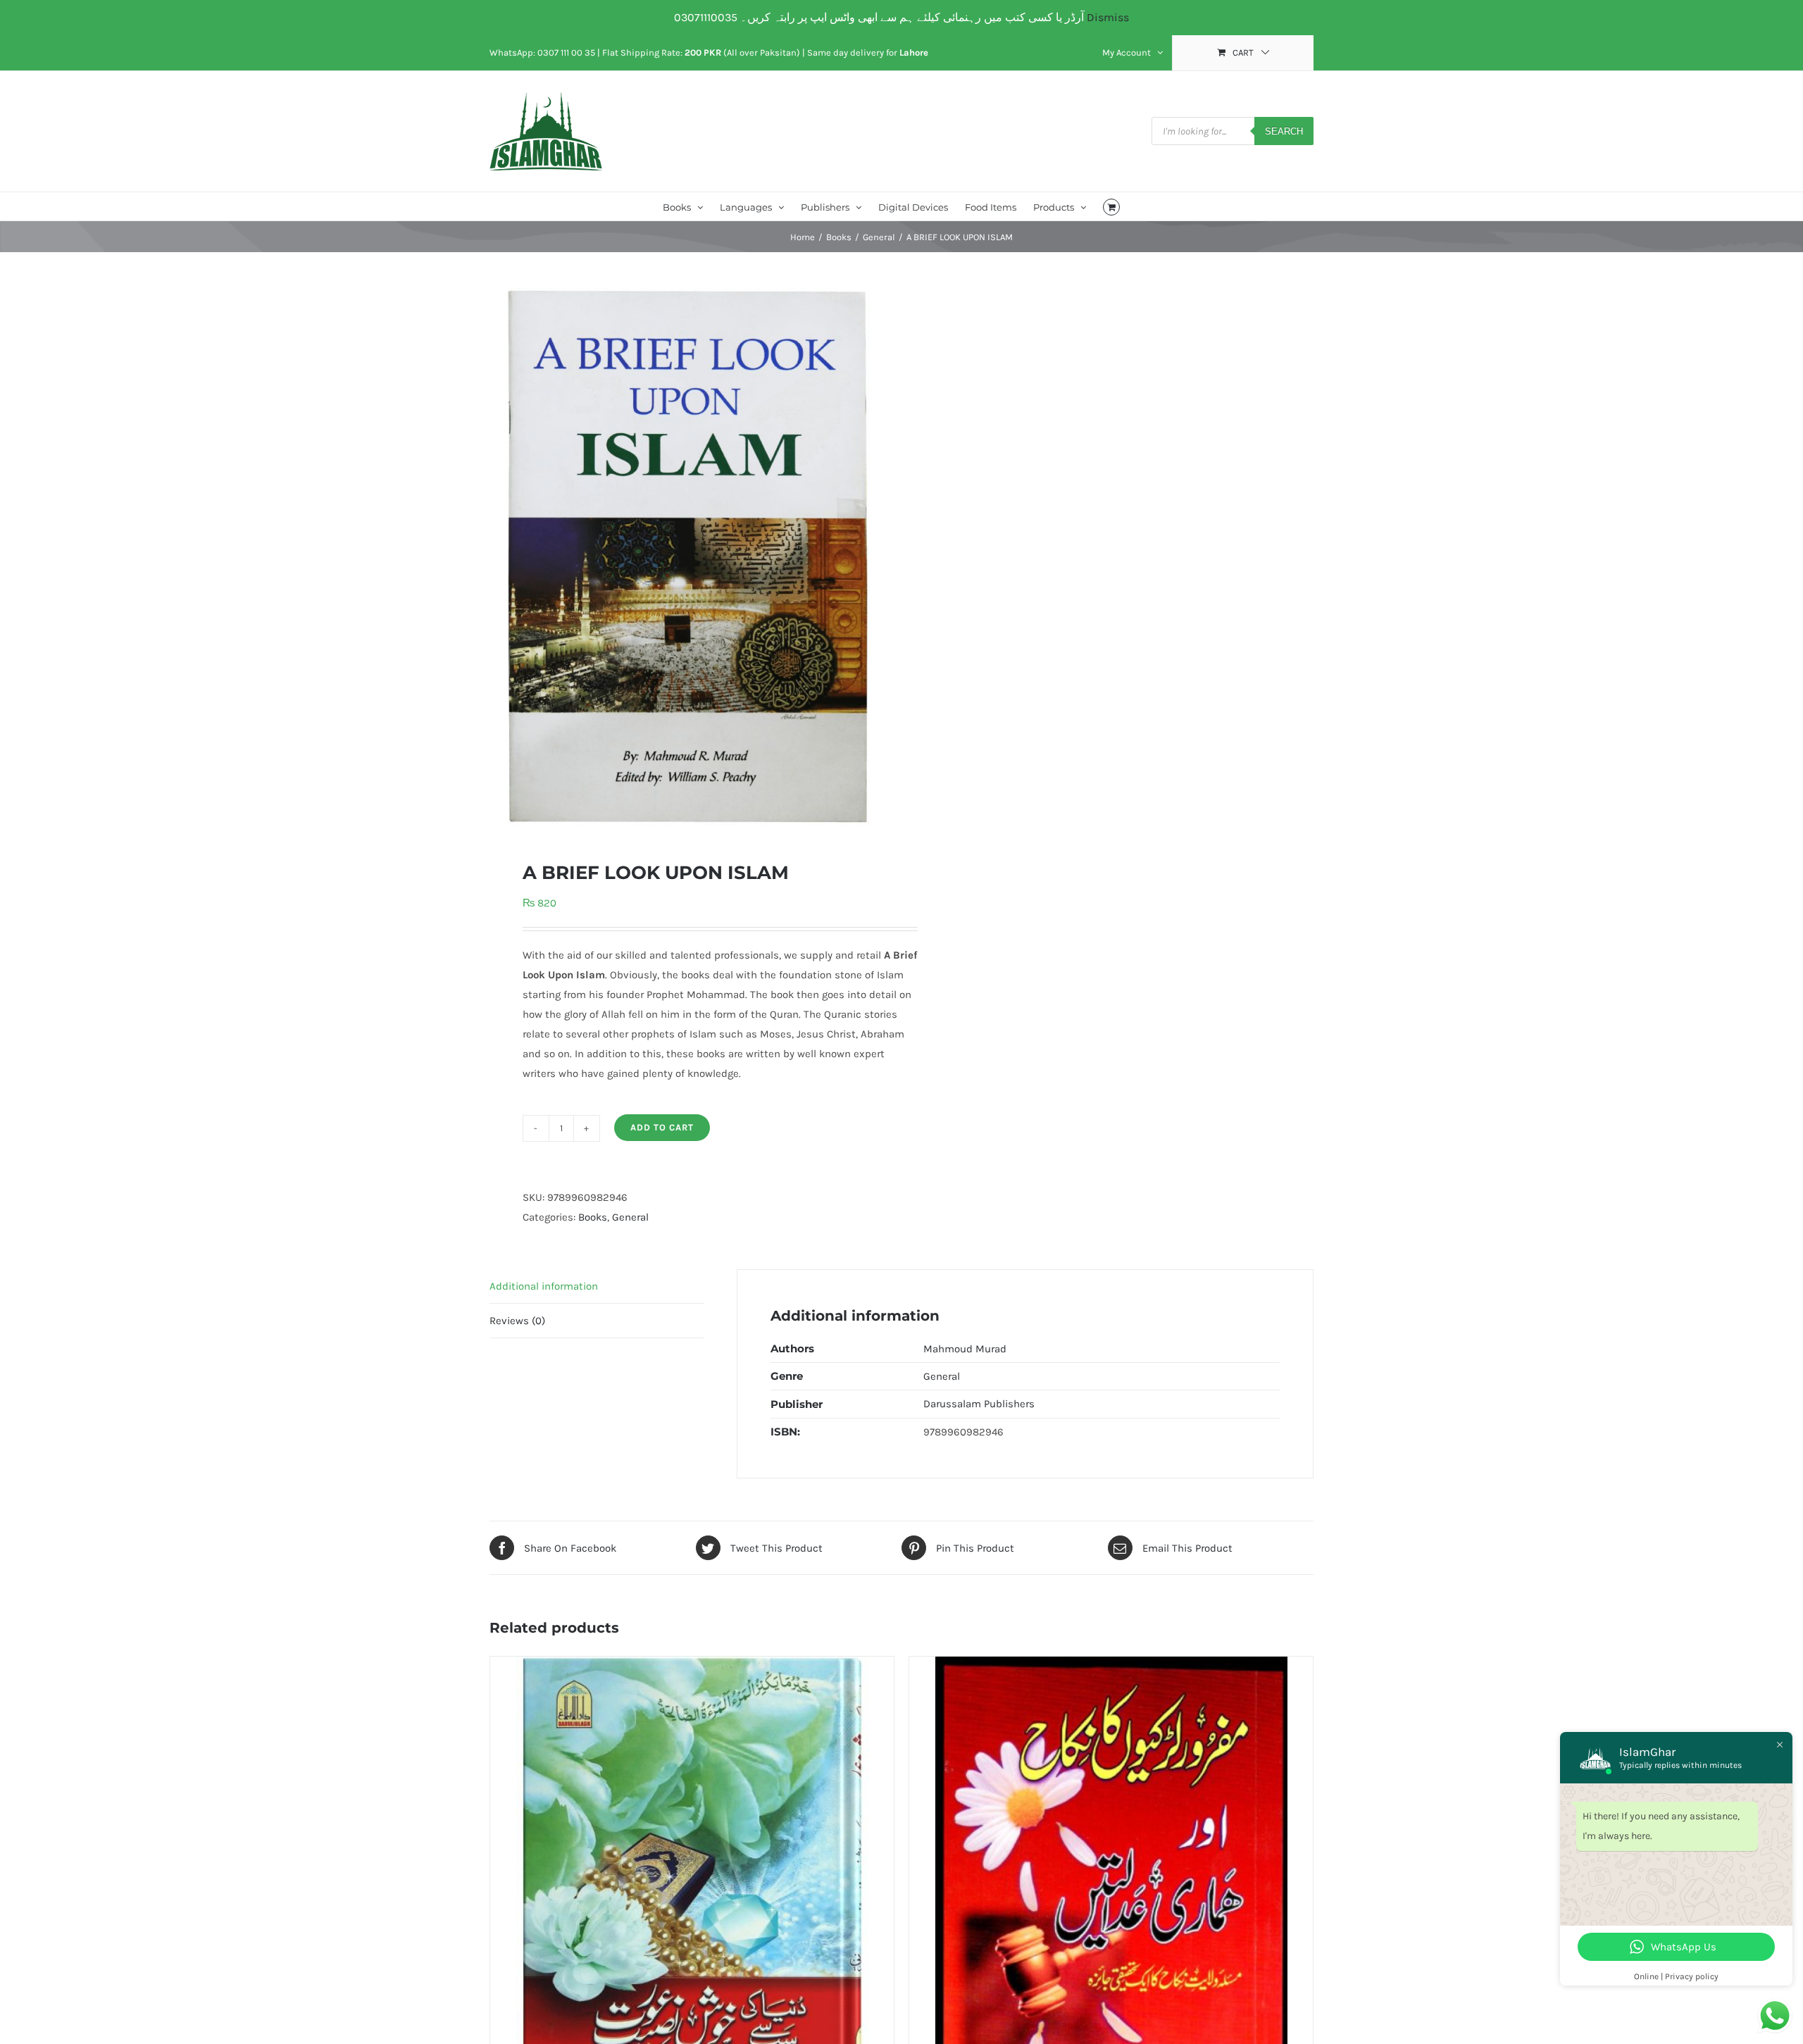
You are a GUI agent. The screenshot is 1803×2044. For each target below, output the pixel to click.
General (630, 1217)
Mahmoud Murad (965, 1349)
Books (593, 1217)
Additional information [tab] (544, 1286)
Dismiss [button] (1108, 17)
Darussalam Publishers (979, 1404)
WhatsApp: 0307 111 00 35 (542, 52)
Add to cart (662, 1127)
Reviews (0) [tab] (517, 1321)
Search (1284, 131)
